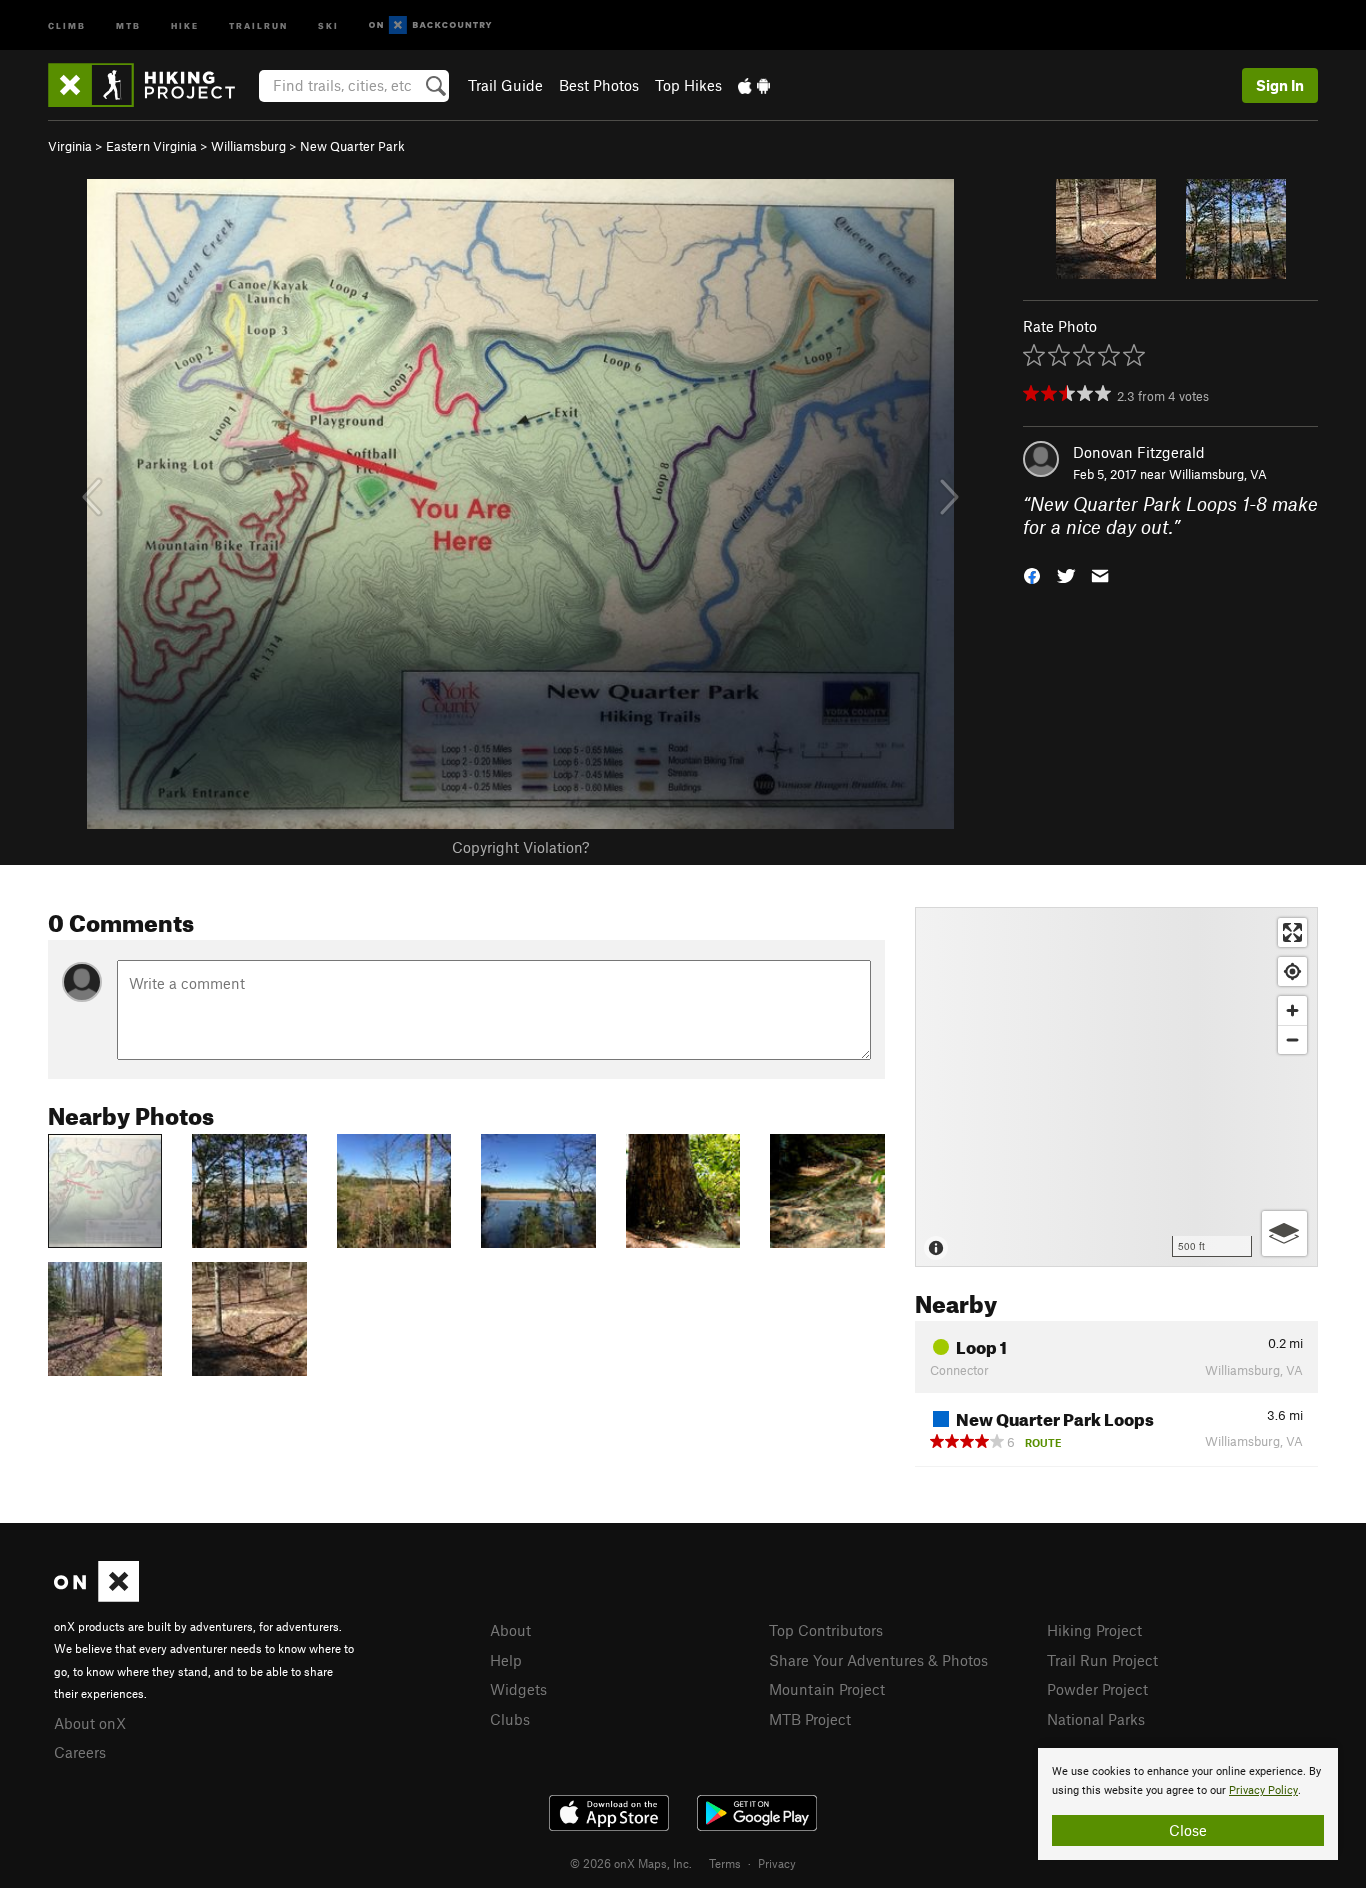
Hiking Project (1094, 1630)
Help (506, 1660)
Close (1188, 1830)
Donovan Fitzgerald (1139, 452)
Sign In (1280, 85)
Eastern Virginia (151, 146)
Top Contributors (826, 1630)
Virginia (70, 146)
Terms (725, 1863)
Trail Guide (505, 85)
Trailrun (258, 24)
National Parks (1096, 1719)
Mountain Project (827, 1689)
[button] (1032, 573)
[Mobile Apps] (754, 85)
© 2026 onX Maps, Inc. (631, 1863)
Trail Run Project (1102, 1660)
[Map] (1116, 1087)
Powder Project (1097, 1689)
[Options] (1284, 1233)
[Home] (151, 85)
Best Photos (599, 85)
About (510, 1630)
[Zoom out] (1292, 1039)
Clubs (510, 1719)
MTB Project (810, 1719)
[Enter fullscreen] (1292, 932)
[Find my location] (1292, 971)
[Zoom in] (1292, 1010)
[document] (1188, 1804)
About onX (90, 1723)
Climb (67, 24)
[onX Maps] (96, 1596)
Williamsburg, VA (1218, 474)
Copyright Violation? (520, 847)
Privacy (777, 1863)
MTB (128, 24)
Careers (80, 1752)
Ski (328, 24)
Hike (185, 24)
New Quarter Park (352, 146)
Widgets (518, 1689)
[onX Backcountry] (430, 25)
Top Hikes (688, 85)
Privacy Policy (1263, 1790)
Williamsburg (248, 146)
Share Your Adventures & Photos (878, 1660)
